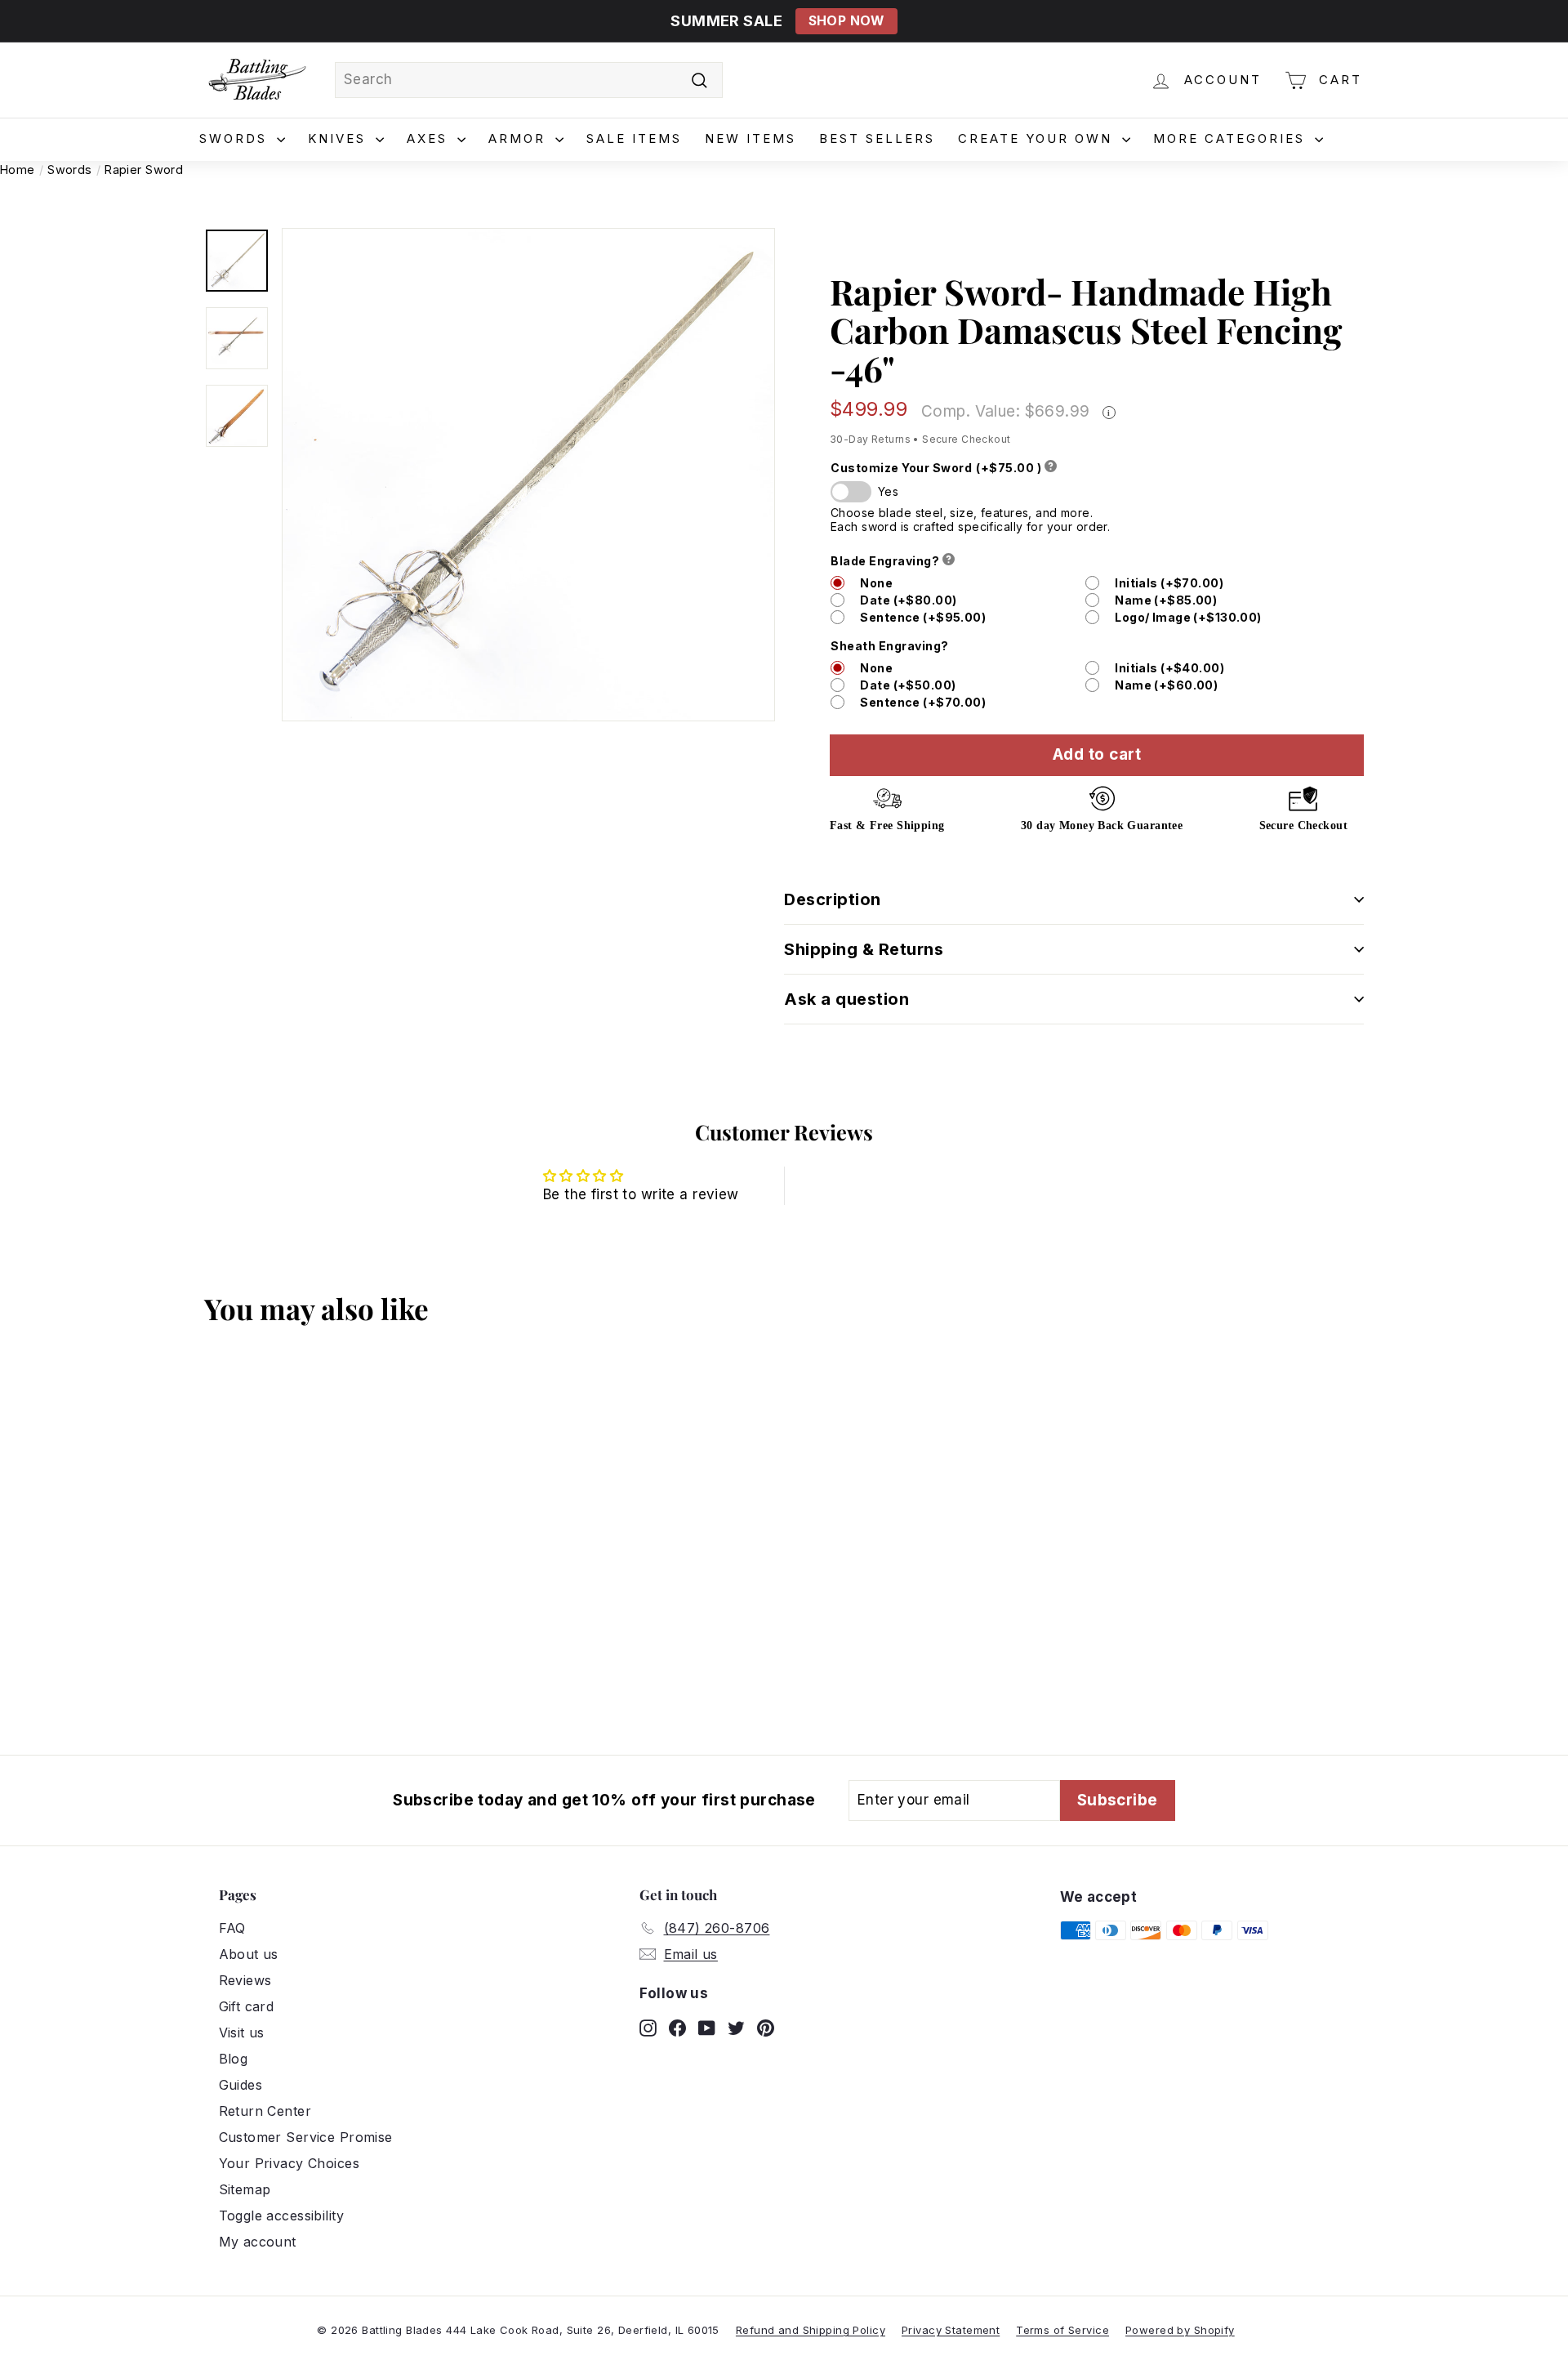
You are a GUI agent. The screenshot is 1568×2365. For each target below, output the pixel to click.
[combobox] (529, 80)
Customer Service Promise (306, 2137)
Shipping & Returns (864, 949)
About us (249, 1954)
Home (18, 170)
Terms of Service (1062, 2330)
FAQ (232, 1928)
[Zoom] (528, 475)
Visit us (242, 2033)
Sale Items (634, 138)
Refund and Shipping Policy (811, 2330)
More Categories (1232, 138)
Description (833, 899)
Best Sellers (877, 138)
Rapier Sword (144, 170)
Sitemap (245, 2189)
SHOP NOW (846, 21)
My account (258, 2242)
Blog (234, 2059)
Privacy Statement (951, 2330)
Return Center (265, 2111)
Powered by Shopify (1180, 2330)
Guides (241, 2085)
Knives (340, 138)
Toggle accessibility (282, 2216)
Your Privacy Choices (290, 2163)
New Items (751, 138)
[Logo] (257, 80)
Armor (520, 138)
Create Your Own (1038, 138)
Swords (236, 138)
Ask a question (846, 999)
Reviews (245, 1980)
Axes (430, 138)
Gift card (247, 2006)
